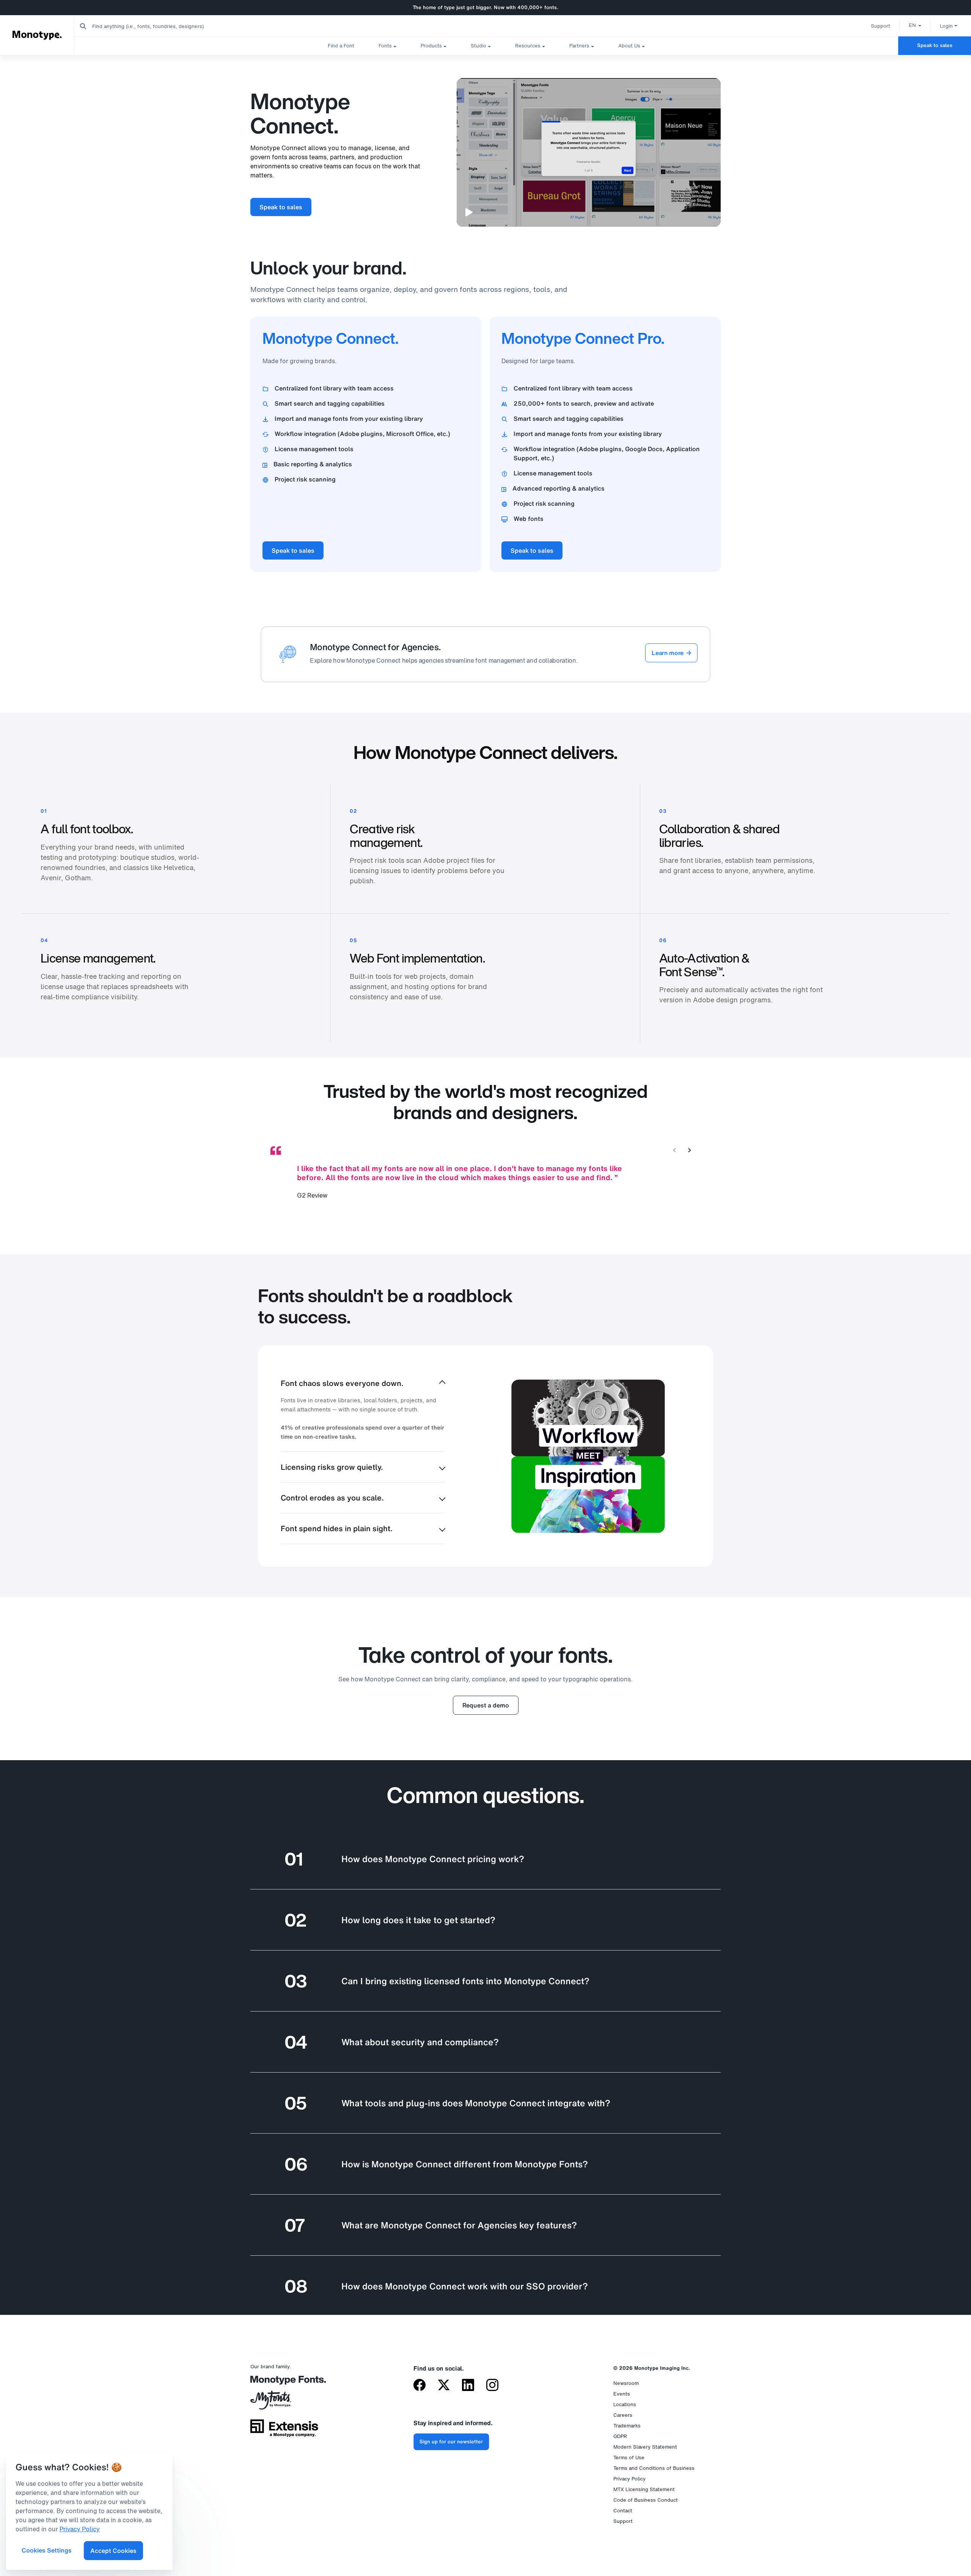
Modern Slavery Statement (645, 2447)
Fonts (385, 46)
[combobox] (152, 26)
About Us (629, 46)
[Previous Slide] (674, 1150)
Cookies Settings (47, 2550)
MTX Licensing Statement (644, 2489)
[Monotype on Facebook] (420, 2386)
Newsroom (626, 2383)
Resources (528, 46)
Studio (478, 46)
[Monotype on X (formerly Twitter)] (444, 2386)
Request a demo (486, 1705)
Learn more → (671, 653)
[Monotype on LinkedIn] (468, 2386)
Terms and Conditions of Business (654, 2468)
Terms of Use (629, 2458)
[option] (915, 25)
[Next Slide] (690, 1150)
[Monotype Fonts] (284, 2383)
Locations (625, 2404)
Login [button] (946, 26)
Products (431, 46)
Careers (623, 2415)
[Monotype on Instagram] (492, 2386)
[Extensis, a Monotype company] (284, 2431)
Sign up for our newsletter (451, 2442)
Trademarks (627, 2426)
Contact (623, 2511)
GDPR (620, 2436)
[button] (915, 25)
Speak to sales (935, 45)
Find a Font (341, 46)
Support (881, 26)
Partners (579, 46)
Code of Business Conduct (646, 2500)
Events (622, 2394)
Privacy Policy (629, 2479)
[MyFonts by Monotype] (284, 2403)
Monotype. (37, 35)
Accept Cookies (113, 2551)
